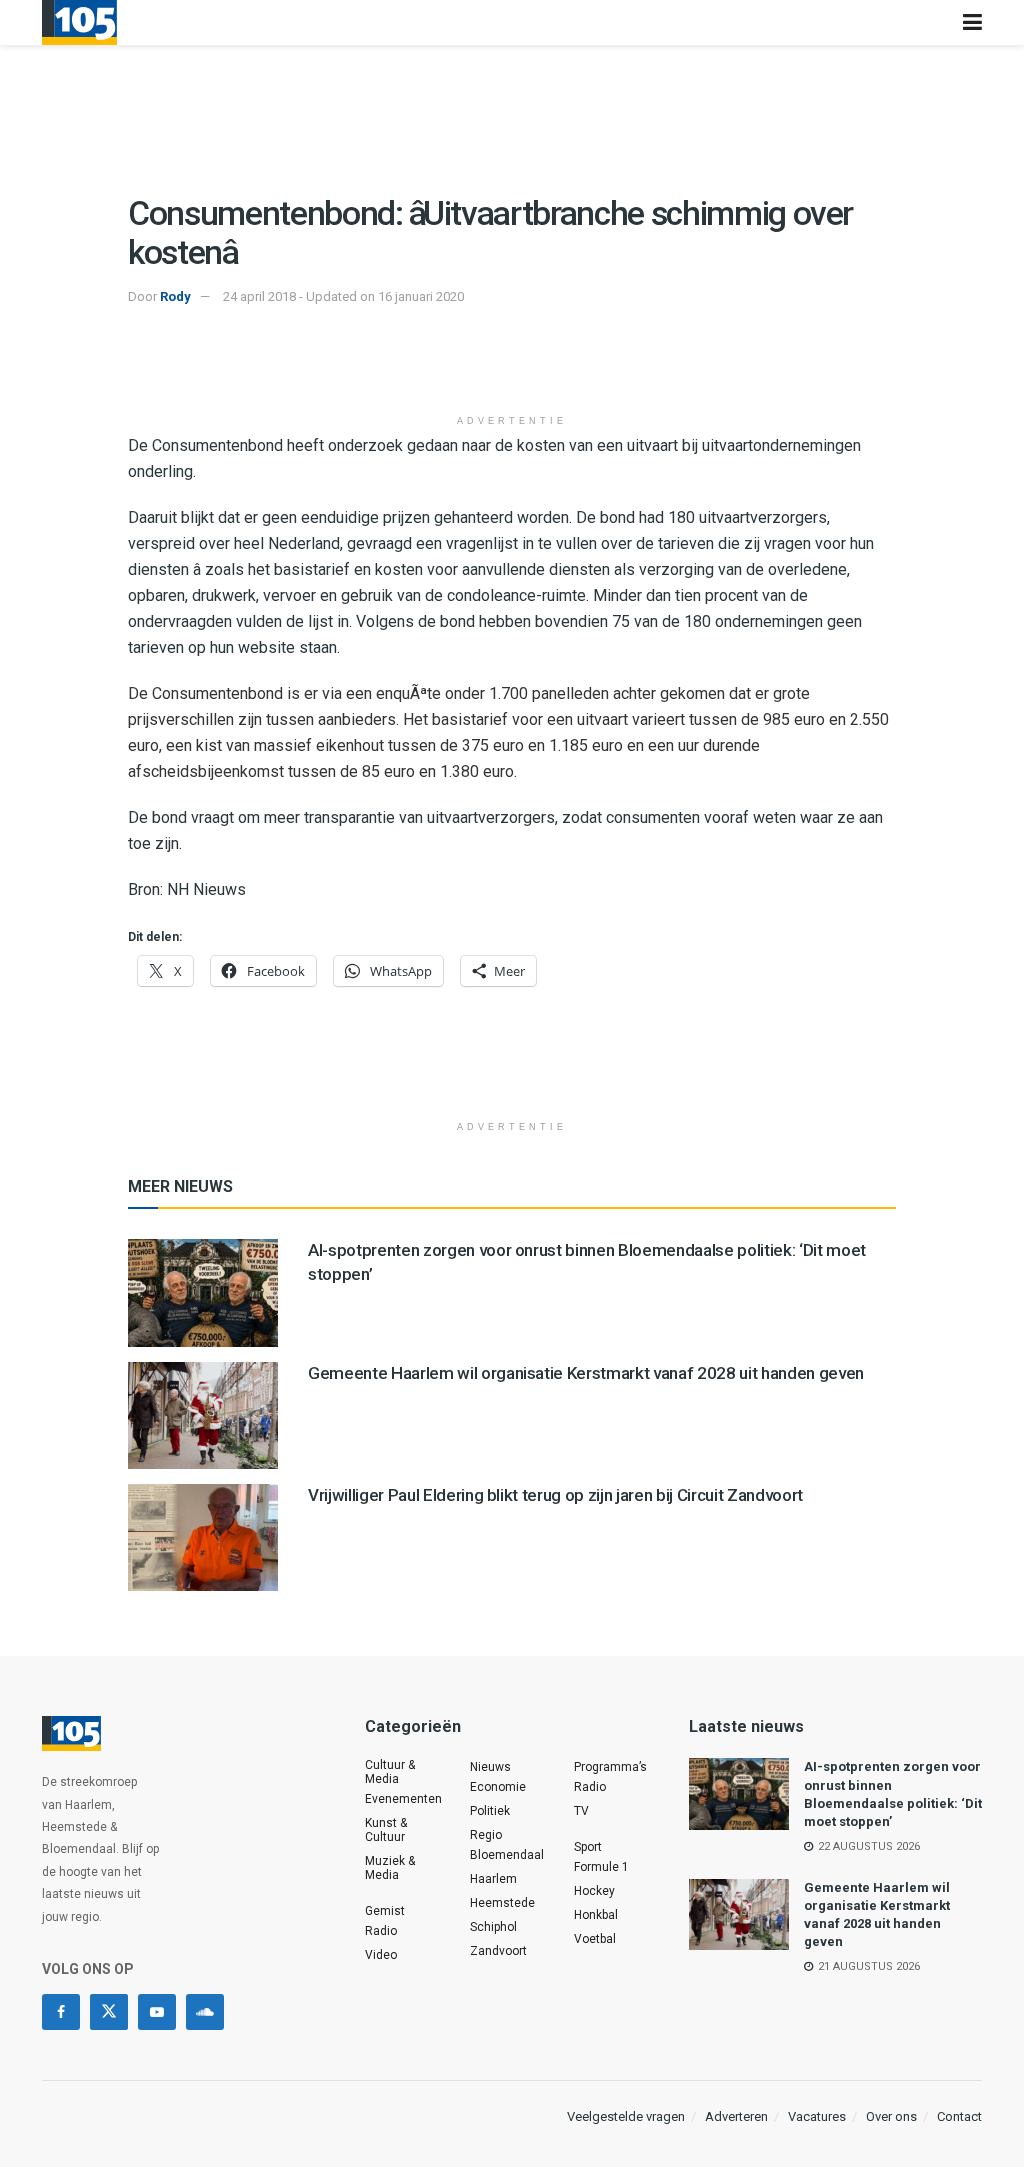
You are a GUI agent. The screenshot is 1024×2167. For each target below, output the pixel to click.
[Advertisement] (512, 368)
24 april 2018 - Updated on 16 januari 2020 (343, 296)
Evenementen (403, 1799)
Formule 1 (601, 1867)
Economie (498, 1787)
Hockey (594, 1891)
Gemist (385, 1911)
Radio (381, 1931)
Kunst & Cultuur (386, 1830)
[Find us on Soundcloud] (205, 2012)
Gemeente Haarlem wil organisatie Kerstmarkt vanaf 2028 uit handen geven (586, 1373)
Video (381, 1955)
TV (581, 1811)
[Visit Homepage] (79, 22)
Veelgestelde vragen (626, 2116)
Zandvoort (498, 1951)
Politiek (490, 1811)
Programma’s (610, 1767)
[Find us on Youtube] (157, 2012)
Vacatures (817, 2116)
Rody (175, 296)
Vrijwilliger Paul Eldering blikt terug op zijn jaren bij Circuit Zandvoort (555, 1495)
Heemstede (502, 1903)
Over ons (891, 2116)
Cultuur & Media (390, 1772)
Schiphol (493, 1927)
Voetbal (595, 1939)
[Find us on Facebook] (61, 2012)
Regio (486, 1835)
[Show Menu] (972, 22)
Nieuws (490, 1767)
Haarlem (493, 1879)
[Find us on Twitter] (109, 2012)
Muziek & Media (390, 1868)
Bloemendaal (507, 1855)
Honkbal (596, 1915)
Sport (588, 1847)
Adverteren (736, 2116)
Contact (959, 2116)
